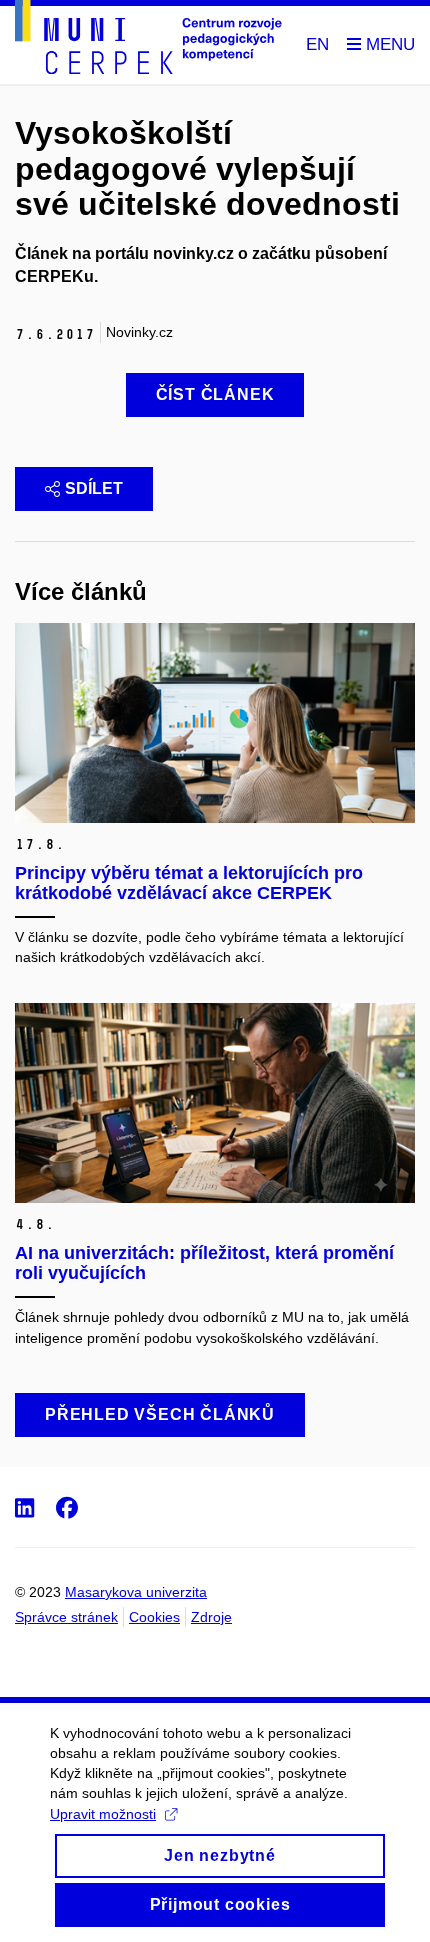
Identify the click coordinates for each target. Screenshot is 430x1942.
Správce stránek (66, 1617)
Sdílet (94, 488)
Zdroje (211, 1617)
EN (317, 44)
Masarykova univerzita (136, 1592)
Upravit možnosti (103, 1814)
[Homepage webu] (148, 40)
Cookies (154, 1617)
